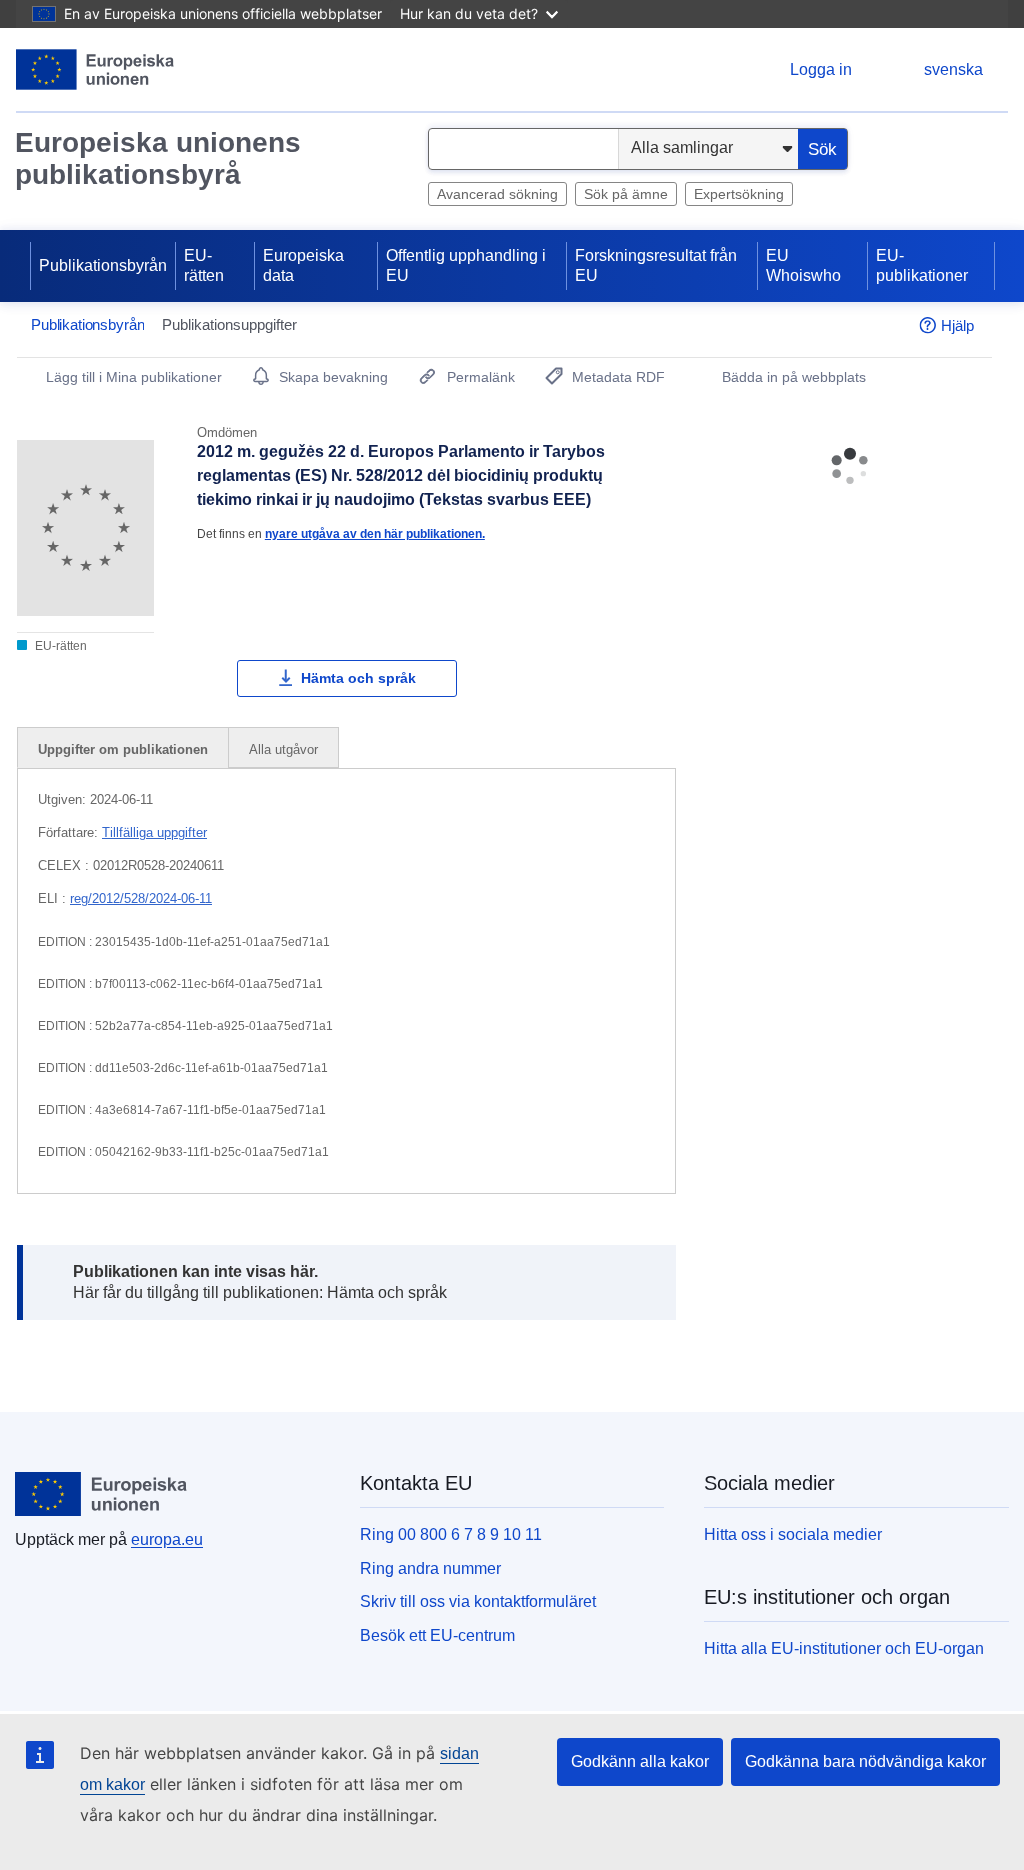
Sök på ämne (626, 194)
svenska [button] (953, 69)
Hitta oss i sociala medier (793, 1534)
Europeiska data (303, 265)
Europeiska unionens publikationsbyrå (158, 158)
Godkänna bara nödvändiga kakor (865, 1761)
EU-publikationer (922, 265)
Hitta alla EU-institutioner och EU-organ (844, 1648)
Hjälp (957, 325)
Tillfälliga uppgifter (154, 832)
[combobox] (523, 149)
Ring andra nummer (430, 1568)
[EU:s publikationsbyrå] (95, 69)
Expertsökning (739, 194)
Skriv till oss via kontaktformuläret (478, 1601)
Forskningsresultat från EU (656, 265)
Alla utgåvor (283, 749)
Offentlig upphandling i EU (466, 265)
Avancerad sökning (497, 194)
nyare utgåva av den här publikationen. (375, 533)
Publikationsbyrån (103, 265)
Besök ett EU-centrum (437, 1635)
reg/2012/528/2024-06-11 (141, 898)
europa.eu (167, 1539)
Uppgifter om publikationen (123, 749)
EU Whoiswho (803, 265)
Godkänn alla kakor (640, 1761)
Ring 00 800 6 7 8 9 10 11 (451, 1534)
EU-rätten (204, 265)
